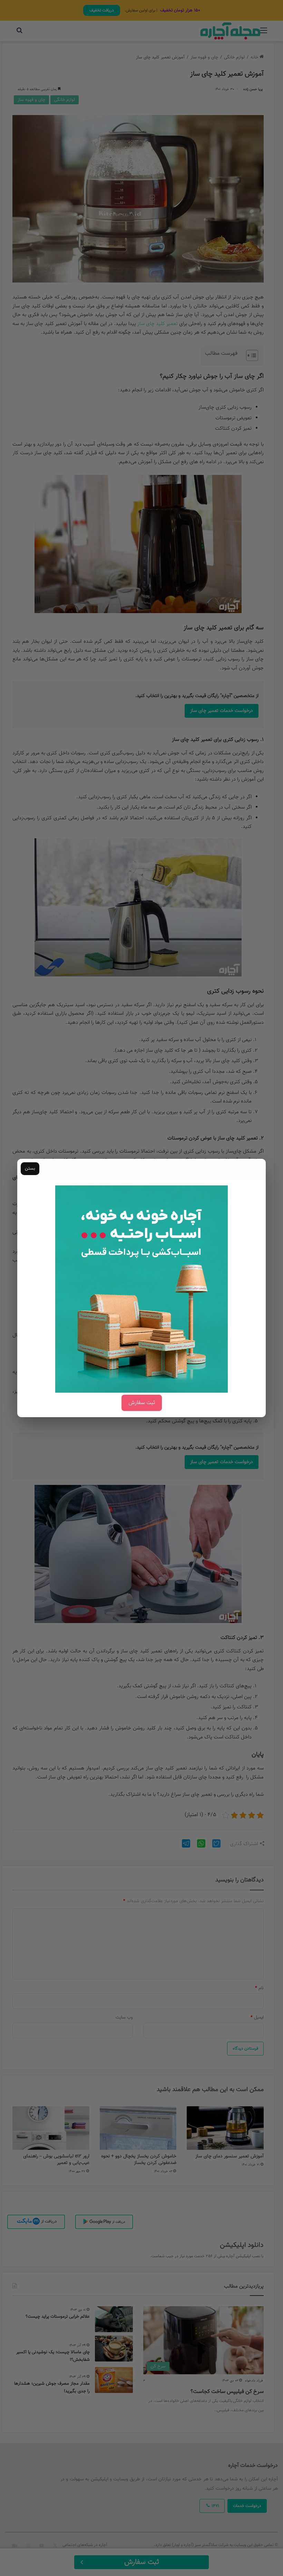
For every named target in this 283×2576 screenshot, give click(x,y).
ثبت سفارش (142, 1403)
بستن (30, 1168)
